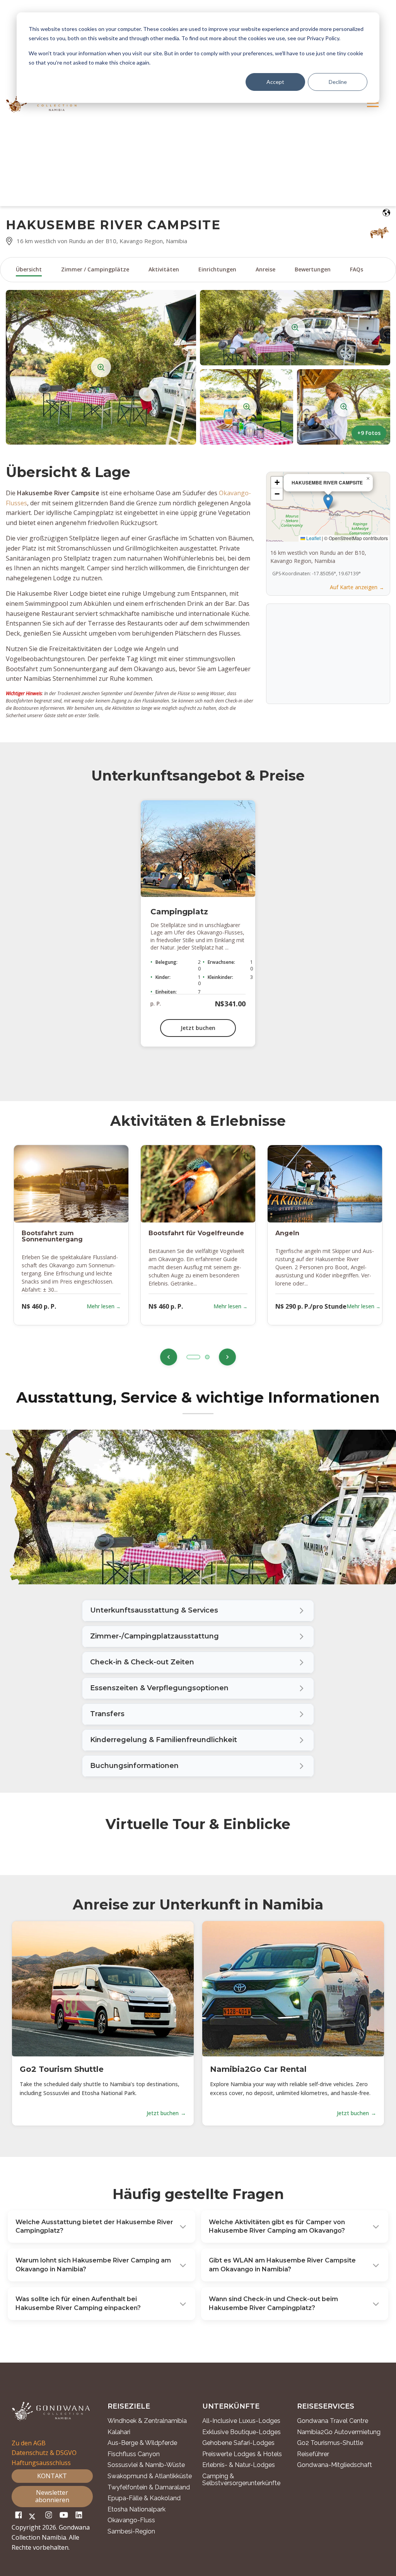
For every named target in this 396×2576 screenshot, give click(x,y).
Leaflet (313, 538)
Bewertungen (313, 269)
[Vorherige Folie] (169, 1357)
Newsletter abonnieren (52, 2496)
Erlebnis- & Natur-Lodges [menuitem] (239, 2465)
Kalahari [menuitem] (119, 2432)
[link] (198, 1689)
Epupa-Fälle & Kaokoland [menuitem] (144, 2498)
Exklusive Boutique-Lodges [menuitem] (242, 2432)
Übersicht (29, 269)
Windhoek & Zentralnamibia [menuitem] (147, 2421)
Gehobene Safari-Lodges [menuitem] (238, 2443)
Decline (338, 82)
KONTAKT (52, 2476)
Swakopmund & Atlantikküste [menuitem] (150, 2476)
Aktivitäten (164, 269)
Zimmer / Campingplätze (95, 269)
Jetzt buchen (198, 1028)
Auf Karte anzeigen (354, 587)
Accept (275, 82)
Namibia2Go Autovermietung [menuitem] (339, 2432)
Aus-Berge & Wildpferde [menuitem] (142, 2443)
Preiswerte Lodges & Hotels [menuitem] (242, 2454)
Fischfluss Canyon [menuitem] (134, 2454)
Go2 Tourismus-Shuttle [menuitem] (330, 2443)
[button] (101, 367)
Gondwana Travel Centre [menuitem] (333, 2421)
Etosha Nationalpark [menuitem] (137, 2510)
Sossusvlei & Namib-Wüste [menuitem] (146, 2465)
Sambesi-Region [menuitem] (131, 2532)
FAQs (357, 269)
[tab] (193, 1357)
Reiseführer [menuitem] (313, 2454)
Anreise (265, 269)
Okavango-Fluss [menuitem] (131, 2520)
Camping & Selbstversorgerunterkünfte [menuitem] (241, 2480)
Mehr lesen (101, 1306)
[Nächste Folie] (227, 1357)
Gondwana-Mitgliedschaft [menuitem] (335, 2465)
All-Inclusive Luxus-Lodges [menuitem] (241, 2421)
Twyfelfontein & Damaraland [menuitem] (149, 2487)
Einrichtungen (217, 269)
